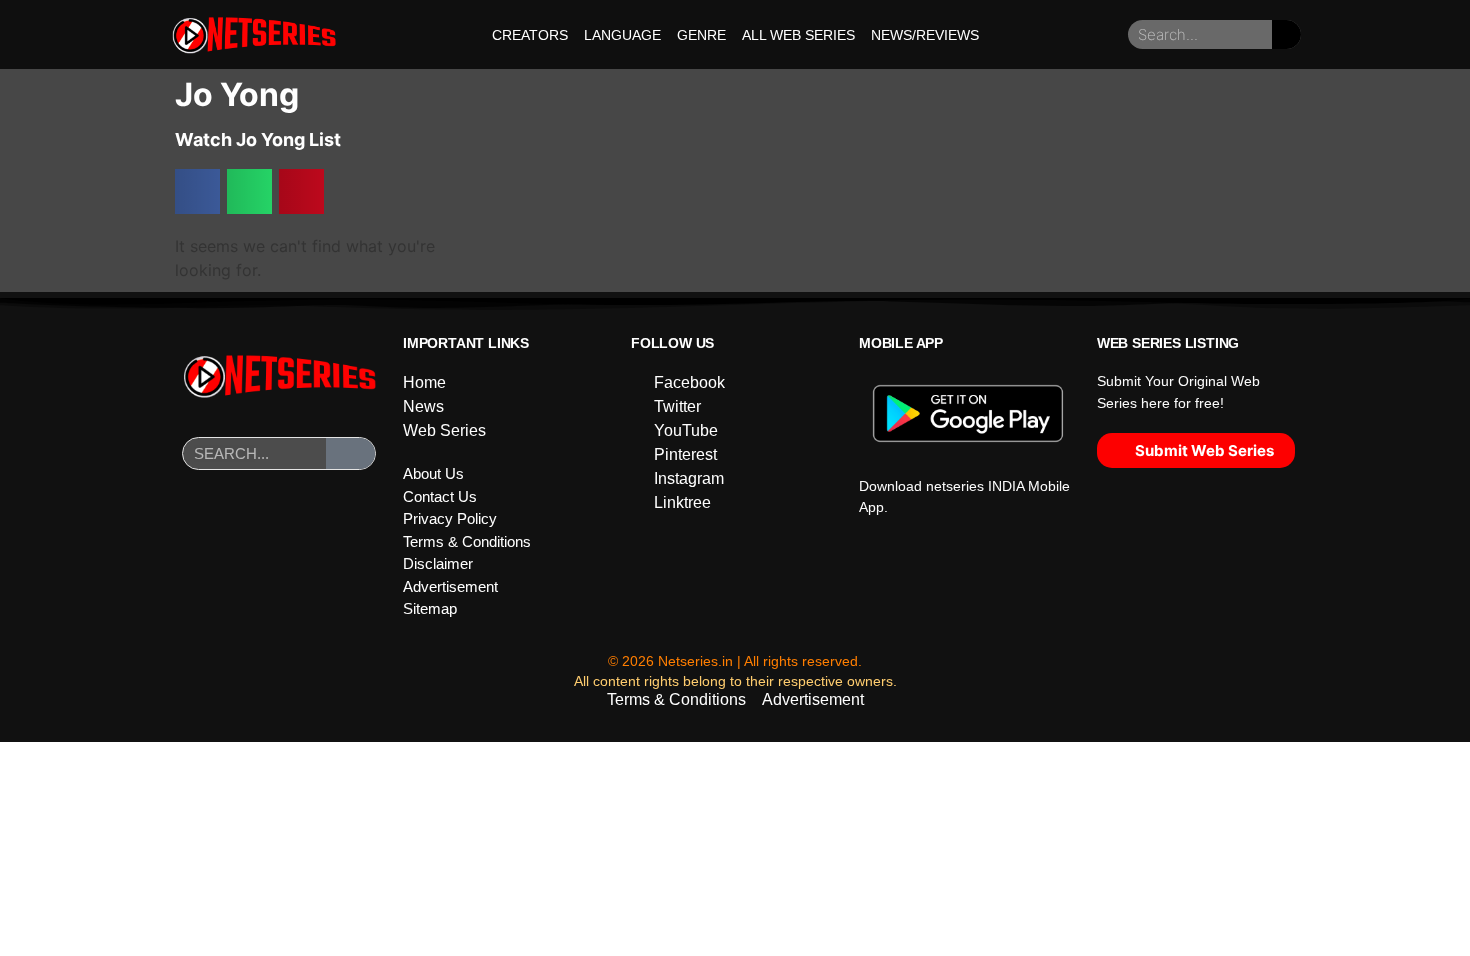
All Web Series (798, 35)
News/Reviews (925, 35)
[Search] (1286, 34)
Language (622, 35)
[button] (197, 191)
